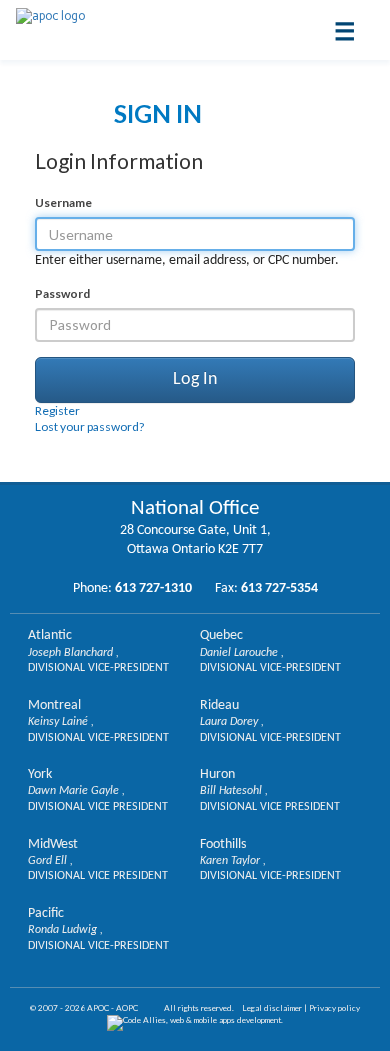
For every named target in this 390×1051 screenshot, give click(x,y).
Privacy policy (334, 1008)
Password (62, 293)
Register (57, 410)
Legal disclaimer (272, 1008)
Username (63, 202)
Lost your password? (89, 426)
